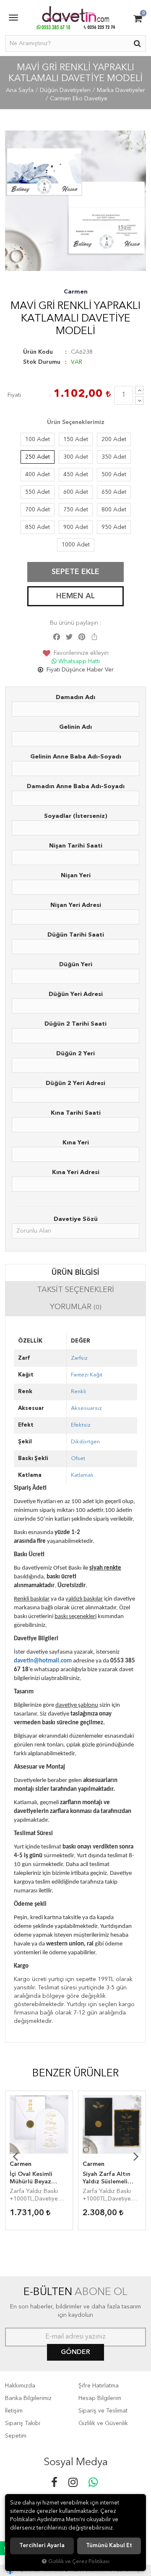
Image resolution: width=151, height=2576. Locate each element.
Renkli (78, 1392)
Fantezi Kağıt (87, 1375)
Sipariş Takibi (23, 2423)
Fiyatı (14, 395)
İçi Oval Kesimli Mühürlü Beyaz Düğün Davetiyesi (35, 2178)
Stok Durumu (42, 362)
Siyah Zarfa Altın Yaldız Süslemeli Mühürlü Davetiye (108, 2178)
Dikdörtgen (85, 1442)
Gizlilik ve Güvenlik (103, 2423)
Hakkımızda (20, 2386)
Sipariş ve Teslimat (103, 2411)
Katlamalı (82, 1475)
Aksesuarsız (86, 1408)
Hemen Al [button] (75, 596)
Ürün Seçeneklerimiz (76, 422)
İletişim (14, 2411)
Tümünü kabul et (109, 2546)
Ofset (78, 1459)
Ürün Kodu (38, 352)
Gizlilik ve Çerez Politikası (79, 2562)
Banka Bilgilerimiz (28, 2398)
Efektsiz (81, 1425)
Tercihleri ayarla (42, 2546)
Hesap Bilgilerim (100, 2398)
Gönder (75, 2352)
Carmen (76, 292)
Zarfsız (79, 1358)
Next (136, 2156)
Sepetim (16, 2436)
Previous (15, 2156)
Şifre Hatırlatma (99, 2386)
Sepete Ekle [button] (75, 572)
